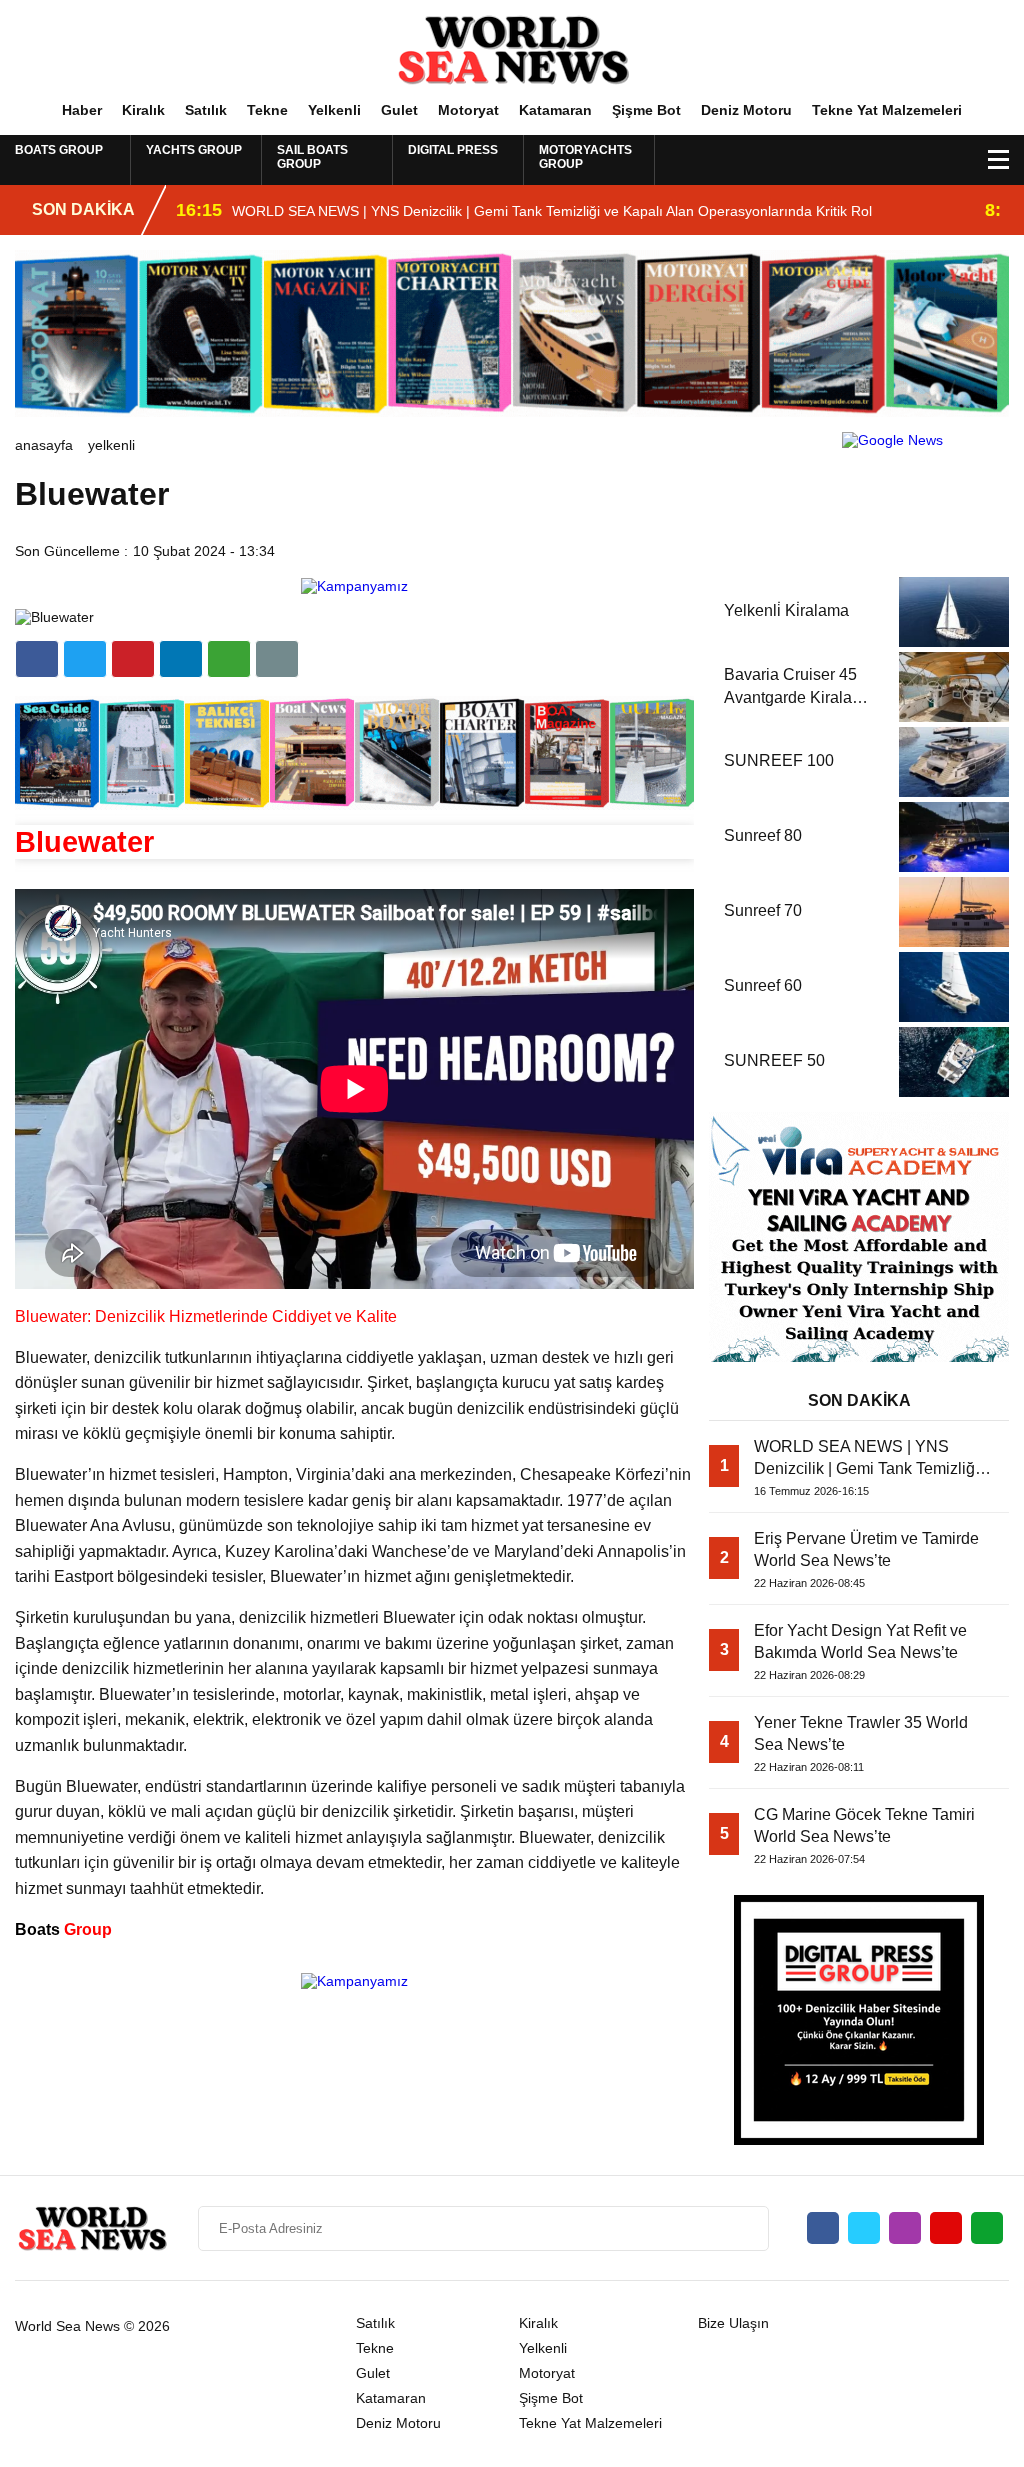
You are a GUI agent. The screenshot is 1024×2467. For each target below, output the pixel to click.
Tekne (267, 110)
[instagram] (905, 2228)
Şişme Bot (646, 110)
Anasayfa (44, 445)
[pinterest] (181, 659)
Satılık (206, 110)
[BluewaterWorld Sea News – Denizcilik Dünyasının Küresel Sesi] (512, 49)
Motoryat (468, 110)
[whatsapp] (987, 2228)
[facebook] (37, 659)
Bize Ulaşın (733, 2323)
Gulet (399, 110)
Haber (82, 110)
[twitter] (85, 659)
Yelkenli (334, 110)
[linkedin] (133, 659)
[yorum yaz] (277, 659)
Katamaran (555, 110)
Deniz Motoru (746, 110)
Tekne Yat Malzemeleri (887, 110)
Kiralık (143, 110)
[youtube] (946, 2228)
